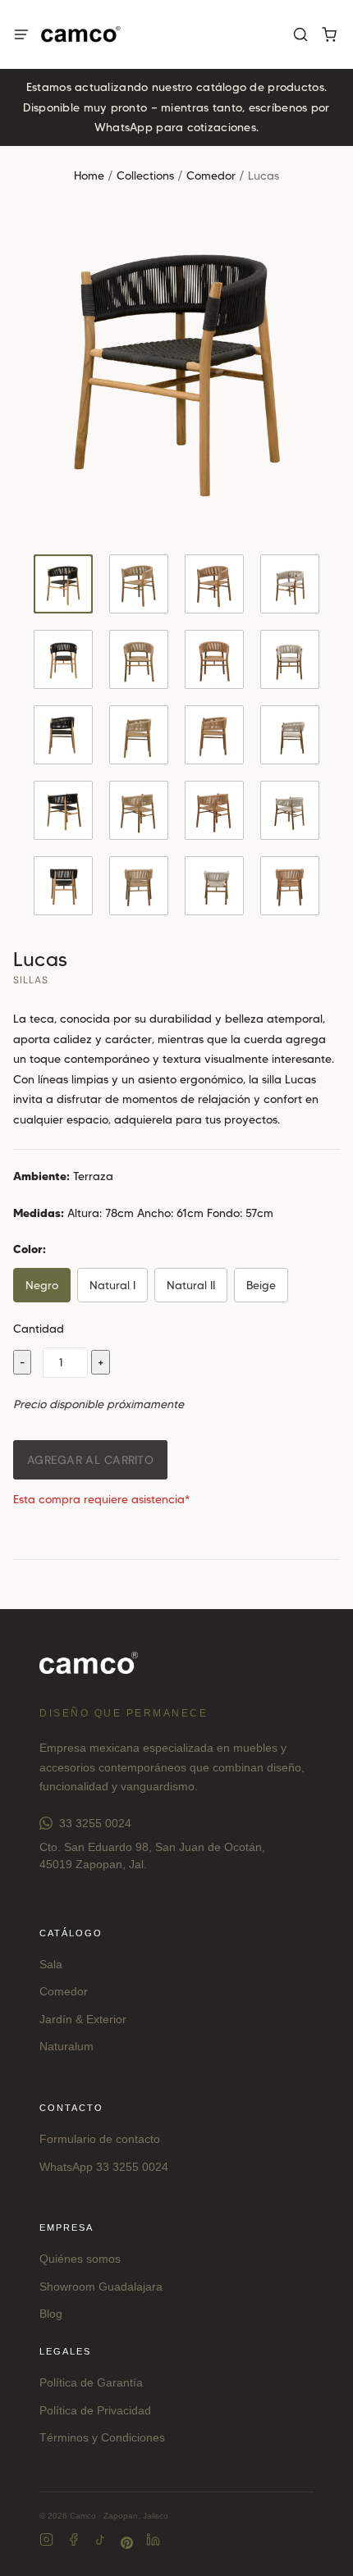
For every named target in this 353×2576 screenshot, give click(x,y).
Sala (51, 1964)
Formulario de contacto (100, 2139)
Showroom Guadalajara (101, 2286)
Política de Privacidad (95, 2410)
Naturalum (66, 2046)
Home (89, 176)
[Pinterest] (127, 2543)
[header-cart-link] (329, 35)
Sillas (31, 980)
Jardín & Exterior (83, 2019)
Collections (145, 176)
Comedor (211, 176)
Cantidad (39, 1329)
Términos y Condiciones (102, 2437)
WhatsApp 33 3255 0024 (104, 2167)
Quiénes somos (80, 2259)
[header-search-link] (300, 35)
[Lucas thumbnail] (63, 584)
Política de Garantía (91, 2382)
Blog (51, 2314)
